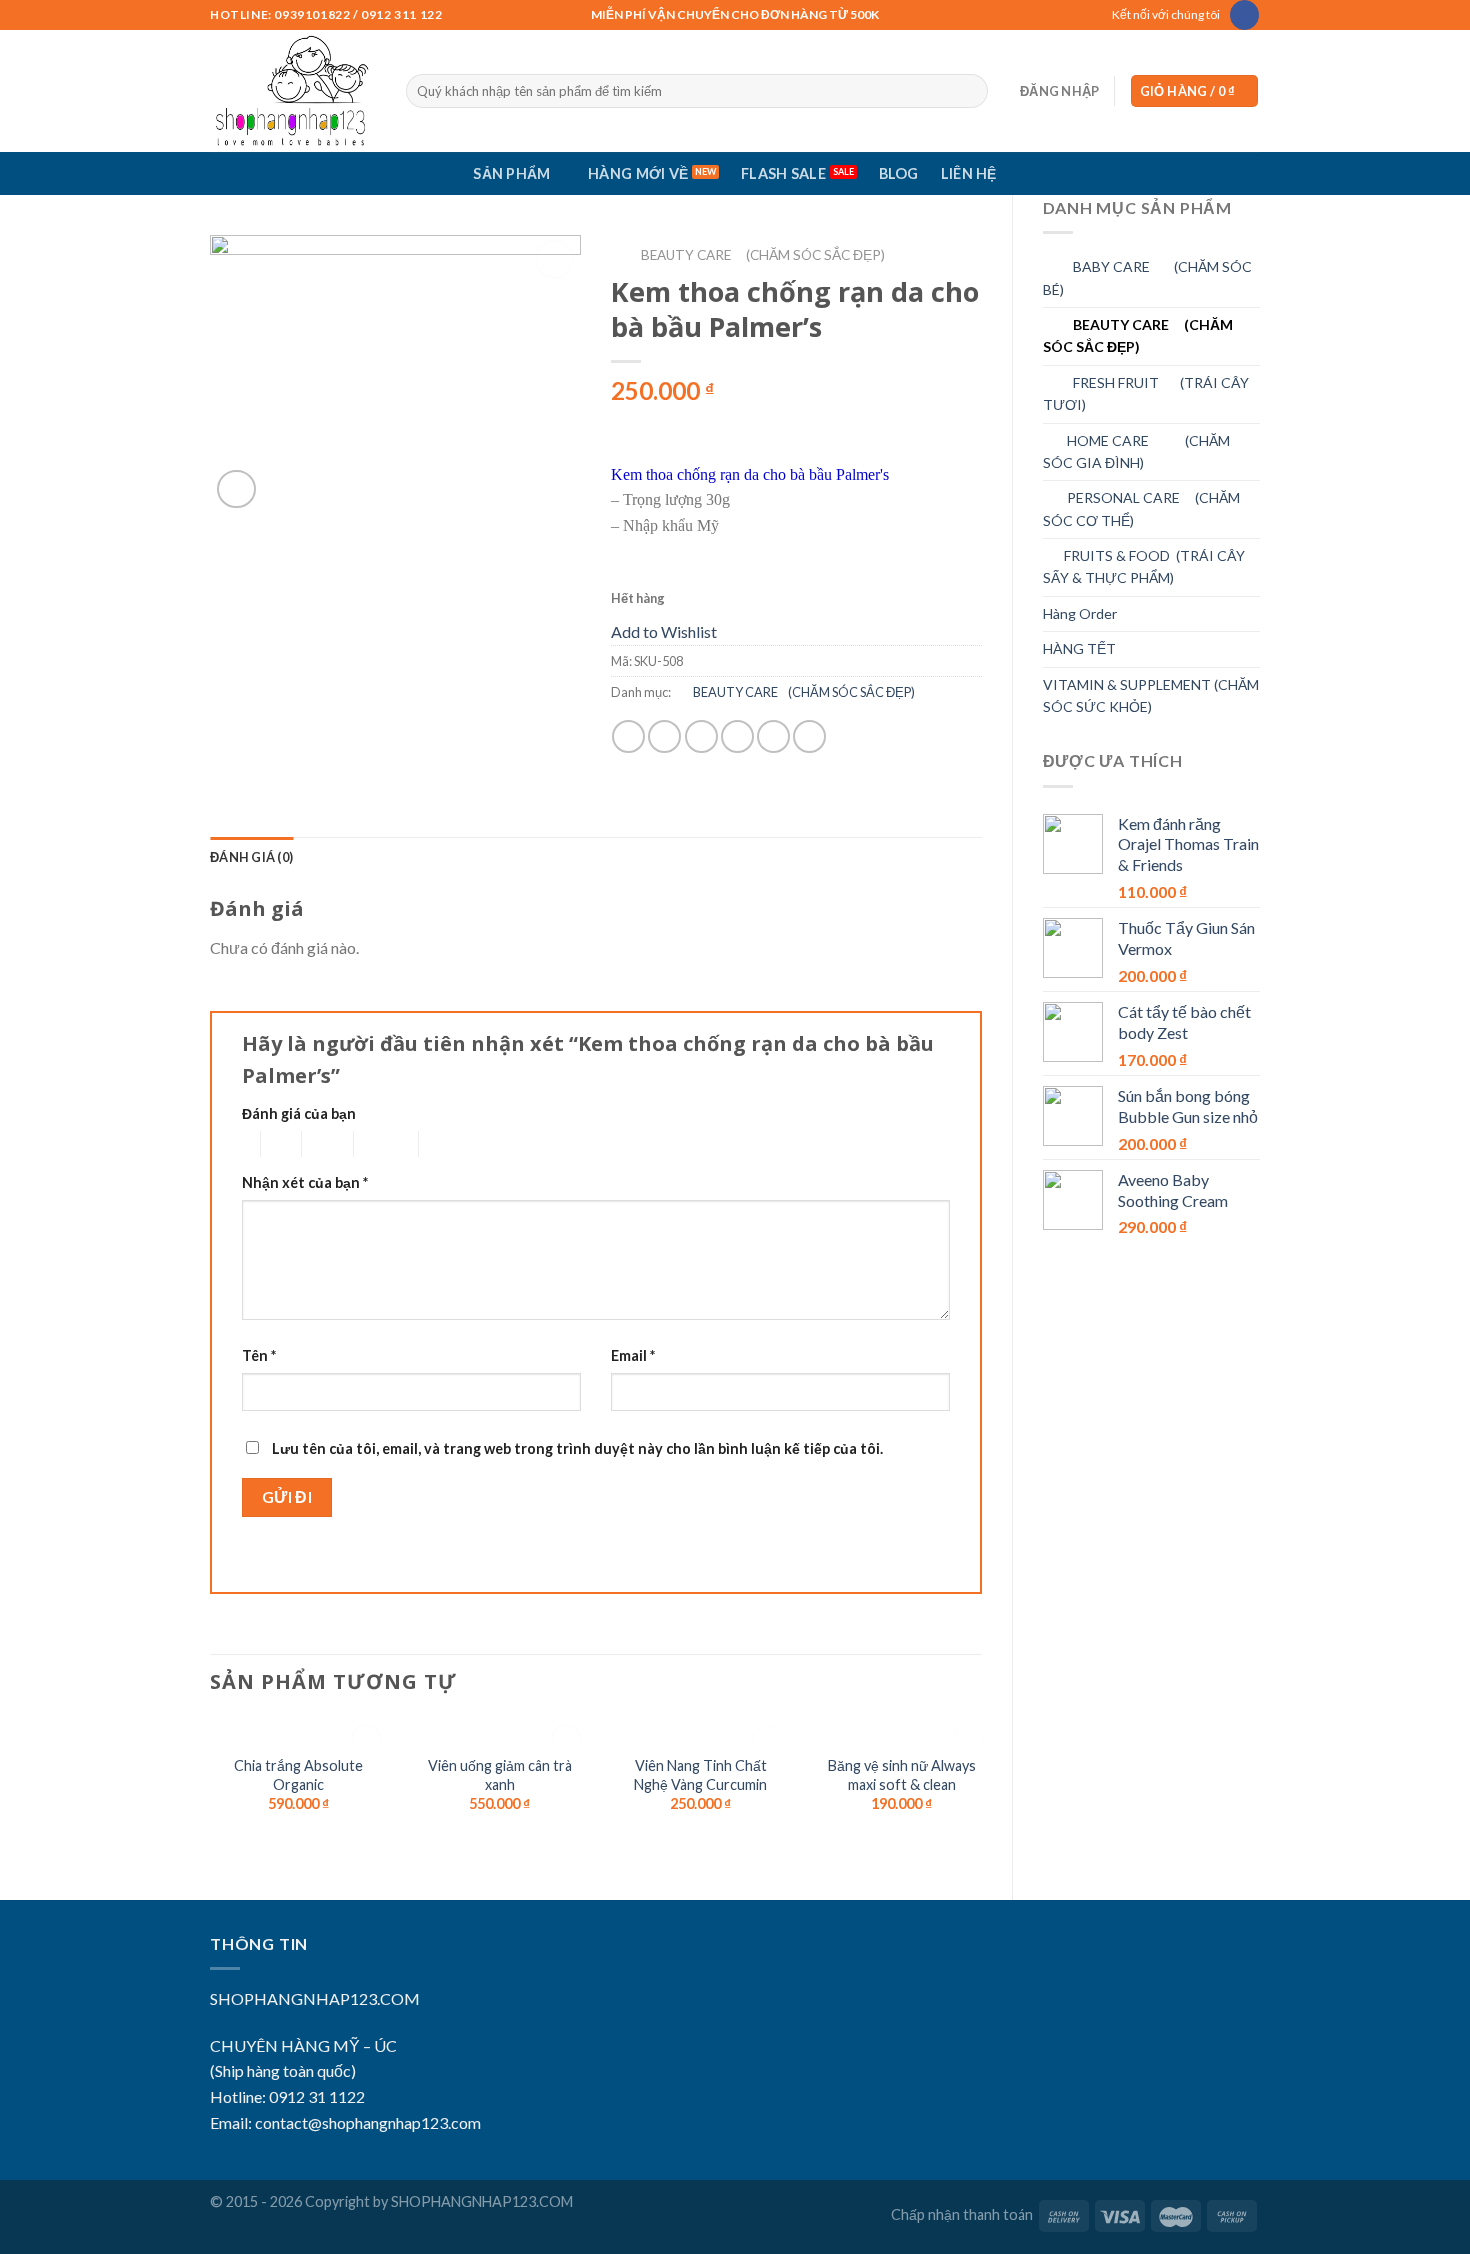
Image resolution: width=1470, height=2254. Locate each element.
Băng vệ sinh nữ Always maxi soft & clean (902, 1775)
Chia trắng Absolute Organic (298, 1775)
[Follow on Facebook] (1244, 15)
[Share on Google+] (773, 736)
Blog (899, 173)
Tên (259, 1355)
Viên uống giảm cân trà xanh (500, 1775)
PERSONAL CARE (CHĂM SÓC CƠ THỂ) (1141, 508)
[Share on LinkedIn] (809, 736)
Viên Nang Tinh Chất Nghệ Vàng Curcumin (700, 1775)
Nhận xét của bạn (305, 1182)
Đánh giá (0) (251, 857)
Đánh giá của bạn (299, 1113)
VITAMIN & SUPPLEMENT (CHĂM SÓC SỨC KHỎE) (1151, 695)
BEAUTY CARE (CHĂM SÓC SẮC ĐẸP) (1138, 335)
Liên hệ (969, 173)
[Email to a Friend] (701, 736)
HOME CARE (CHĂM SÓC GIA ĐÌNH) (1136, 451)
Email (633, 1355)
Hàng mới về (638, 173)
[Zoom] (236, 489)
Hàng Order (1080, 613)
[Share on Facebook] (628, 736)
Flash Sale (783, 173)
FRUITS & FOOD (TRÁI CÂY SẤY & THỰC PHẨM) (1144, 566)
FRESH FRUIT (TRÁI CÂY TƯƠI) (1146, 393)
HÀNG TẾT (1079, 648)
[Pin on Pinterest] (737, 736)
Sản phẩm (511, 173)
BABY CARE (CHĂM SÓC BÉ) (1147, 277)
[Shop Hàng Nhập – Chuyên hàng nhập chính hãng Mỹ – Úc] (293, 91)
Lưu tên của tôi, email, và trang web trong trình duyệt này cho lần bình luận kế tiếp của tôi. (577, 1448)
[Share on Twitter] (664, 736)
